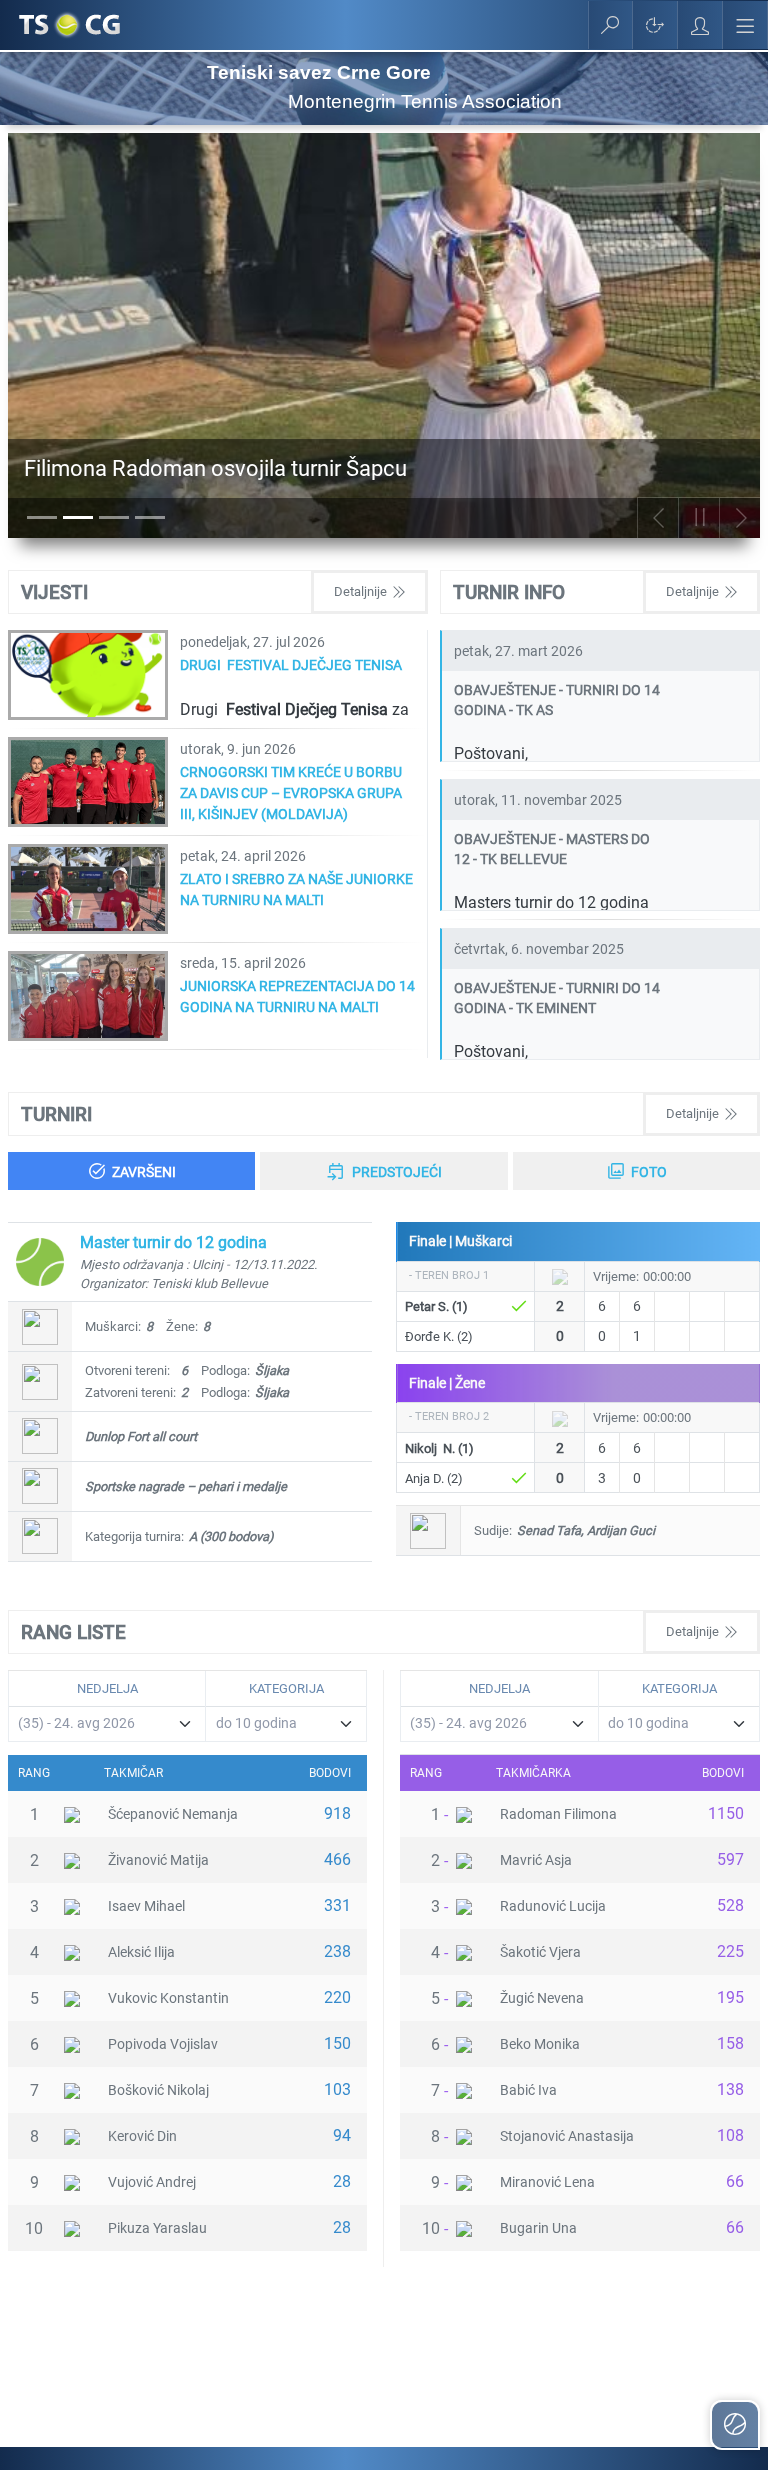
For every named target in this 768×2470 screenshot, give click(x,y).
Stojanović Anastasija (567, 2136)
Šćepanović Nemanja (173, 1814)
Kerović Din (142, 2136)
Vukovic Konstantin (168, 1998)
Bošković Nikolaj (158, 2090)
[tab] (131, 1171)
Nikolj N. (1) (439, 1448)
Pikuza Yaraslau (157, 2228)
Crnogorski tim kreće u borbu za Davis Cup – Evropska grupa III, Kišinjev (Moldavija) (291, 793)
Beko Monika (540, 2044)
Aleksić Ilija (141, 1952)
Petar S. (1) (436, 1306)
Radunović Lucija (553, 1906)
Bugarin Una (538, 2228)
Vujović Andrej (152, 2182)
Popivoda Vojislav (163, 2044)
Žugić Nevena (542, 1998)
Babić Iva (528, 2090)
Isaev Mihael (146, 1906)
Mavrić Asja (536, 1860)
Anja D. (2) (434, 1478)
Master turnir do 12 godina (173, 1242)
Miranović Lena (547, 2182)
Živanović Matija (158, 1860)
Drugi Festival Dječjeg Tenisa (291, 665)
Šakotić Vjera (540, 1952)
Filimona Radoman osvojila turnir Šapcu (215, 468)
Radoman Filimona (558, 1814)
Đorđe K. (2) (439, 1336)
